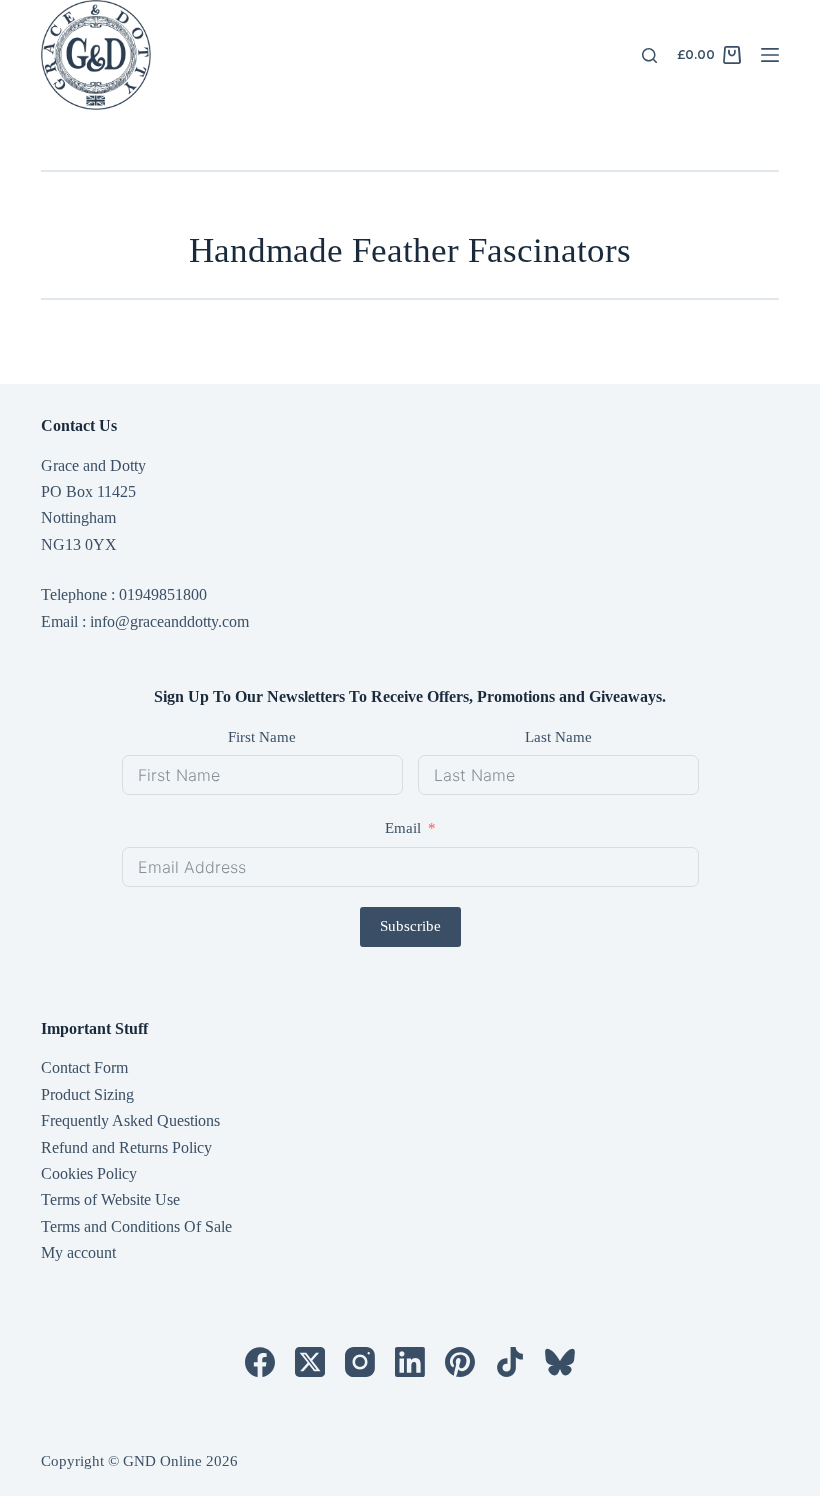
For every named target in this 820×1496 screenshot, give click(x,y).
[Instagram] (360, 1362)
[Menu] (770, 55)
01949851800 (163, 594)
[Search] (649, 55)
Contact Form (84, 1067)
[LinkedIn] (410, 1362)
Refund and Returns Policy (126, 1147)
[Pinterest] (460, 1362)
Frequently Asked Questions (130, 1120)
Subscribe (410, 926)
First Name (262, 737)
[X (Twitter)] (310, 1362)
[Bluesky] (560, 1362)
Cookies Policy (89, 1173)
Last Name (558, 737)
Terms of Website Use (110, 1199)
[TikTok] (510, 1362)
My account (78, 1252)
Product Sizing (87, 1094)
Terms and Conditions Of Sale (136, 1226)
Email (403, 828)
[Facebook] (260, 1362)
